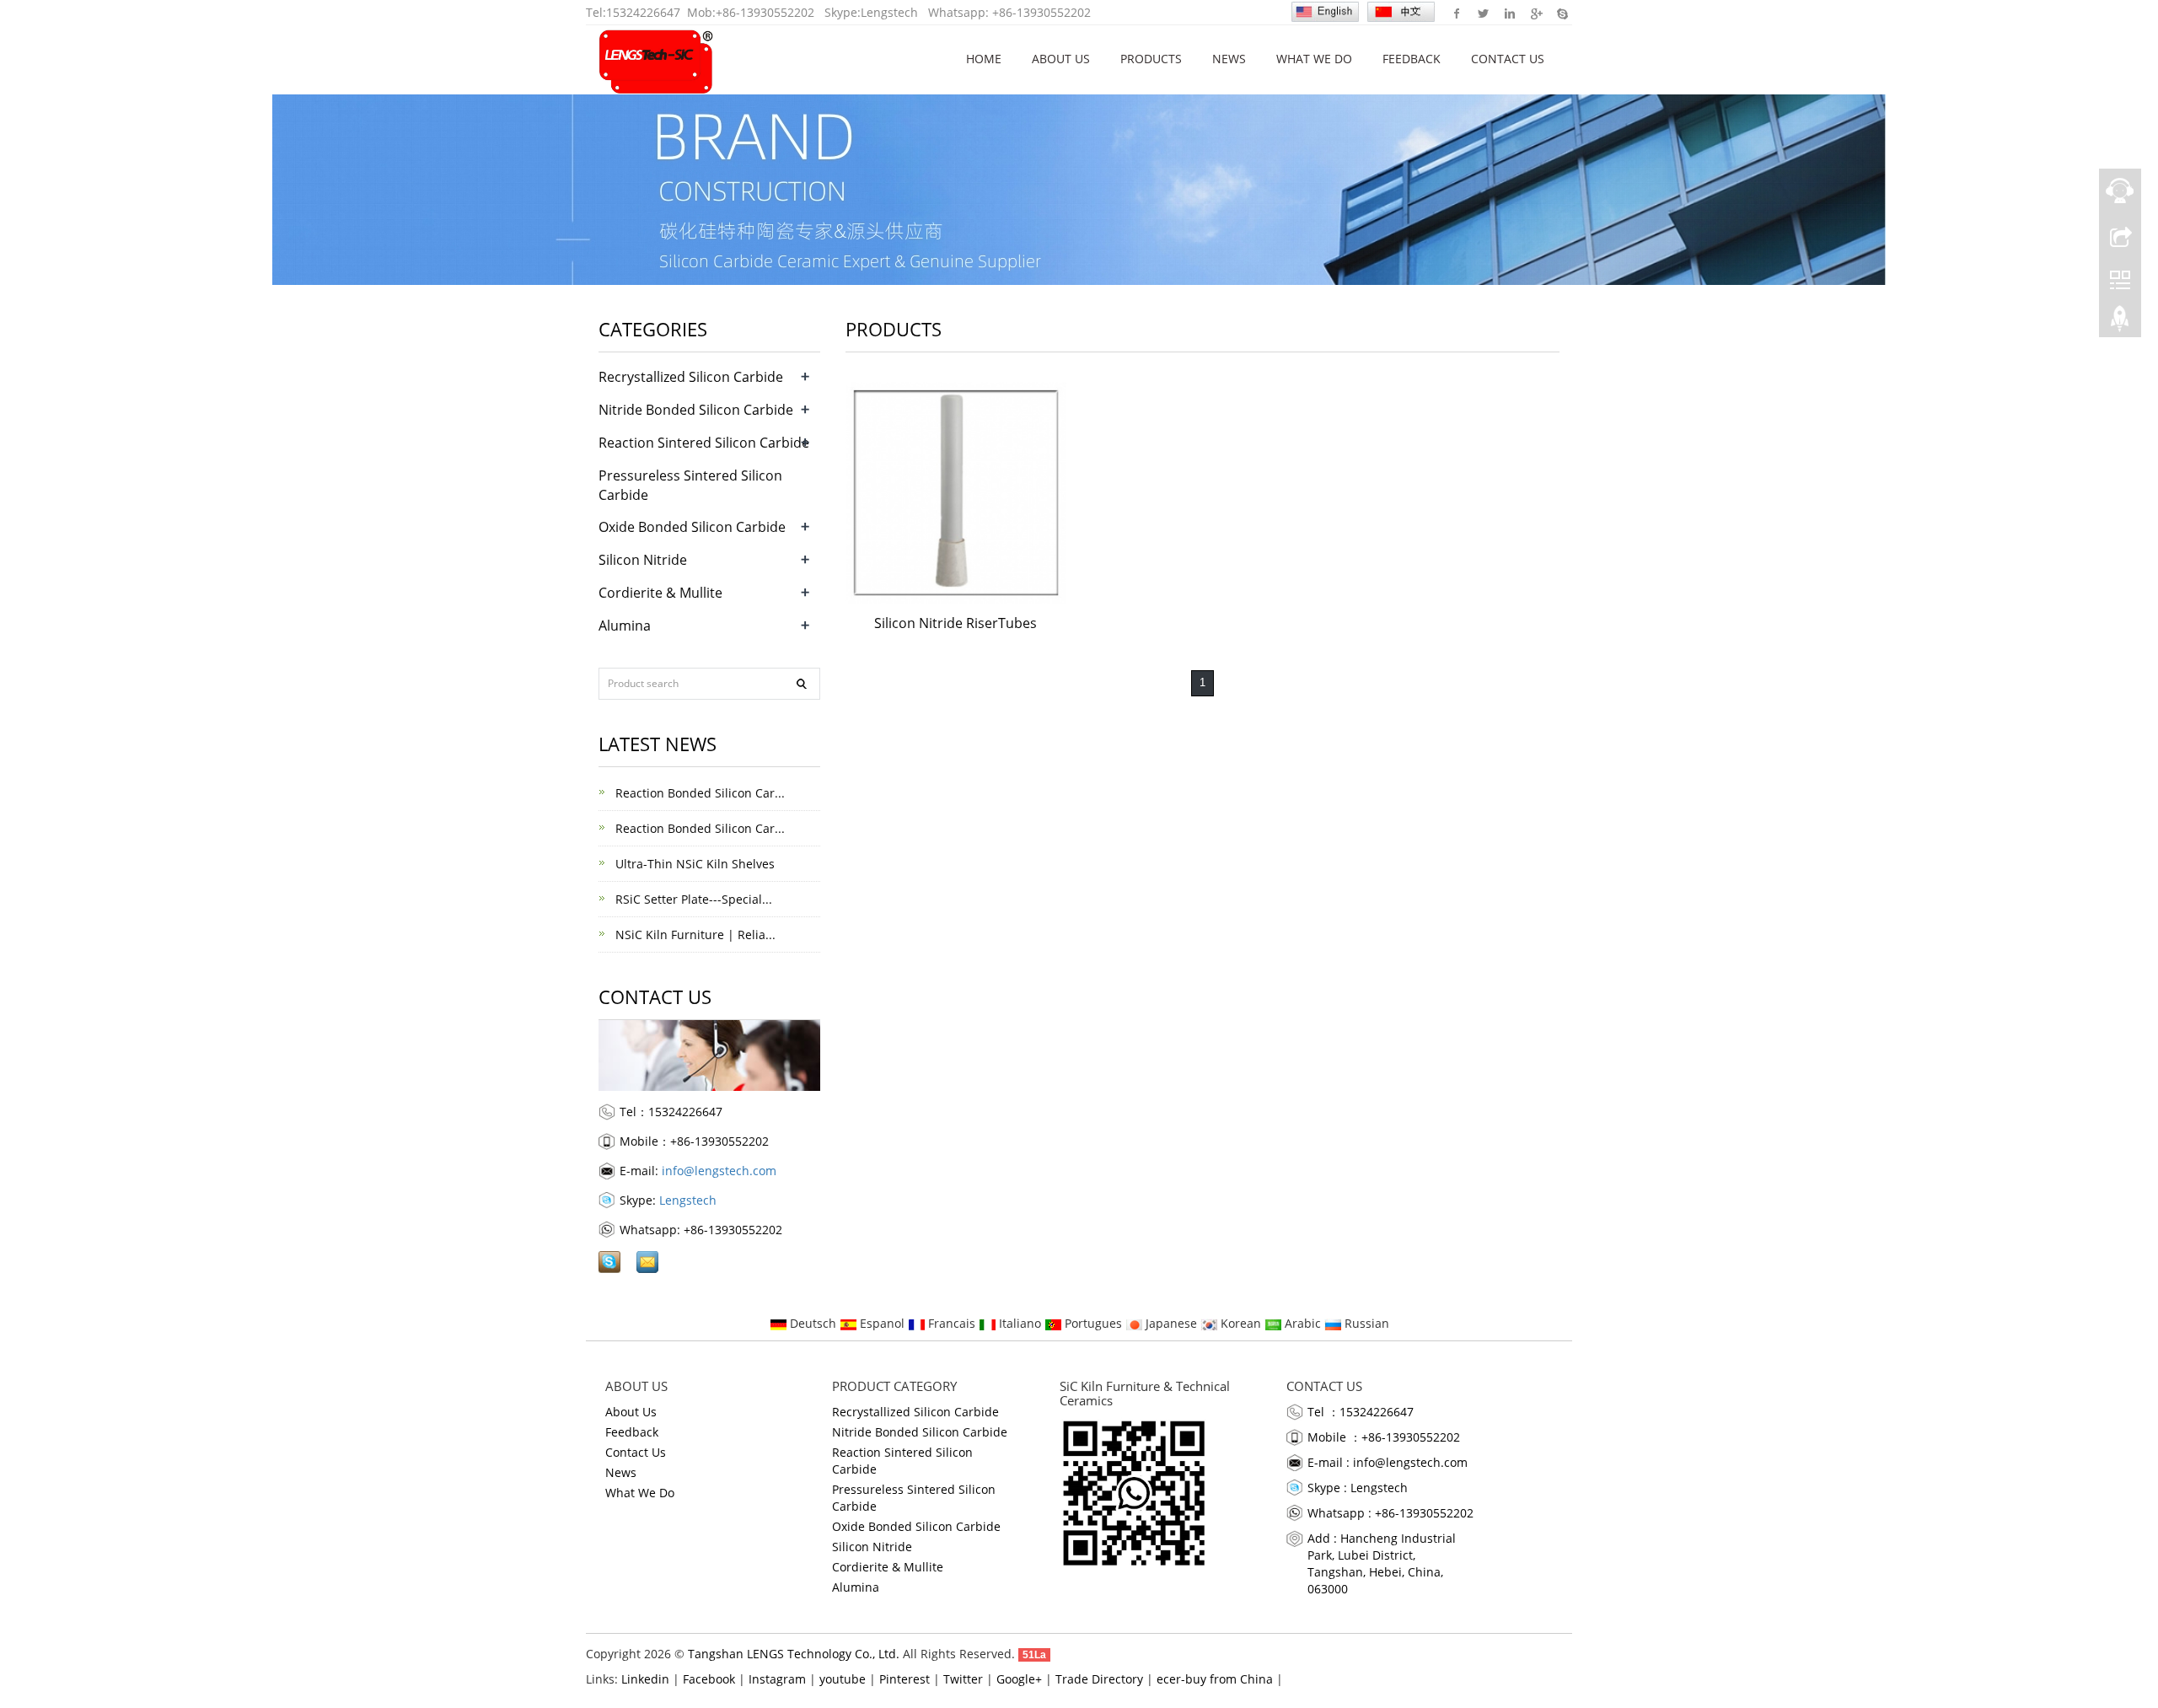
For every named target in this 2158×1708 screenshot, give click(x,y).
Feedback (1412, 59)
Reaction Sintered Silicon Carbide (704, 443)
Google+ (1535, 13)
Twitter (1483, 13)
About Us (1061, 59)
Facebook (1457, 13)
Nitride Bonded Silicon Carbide (696, 410)
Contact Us (1508, 59)
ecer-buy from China (1215, 1679)
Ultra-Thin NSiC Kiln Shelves (693, 864)
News (1229, 59)
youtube (843, 1679)
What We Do (1314, 59)
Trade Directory (1099, 1679)
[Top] (2120, 323)
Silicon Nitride (643, 560)
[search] (802, 684)
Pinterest (905, 1679)
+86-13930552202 (765, 12)
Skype (1562, 13)
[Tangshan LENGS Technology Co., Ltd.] (656, 59)
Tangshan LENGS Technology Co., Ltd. (794, 1654)
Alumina (625, 626)
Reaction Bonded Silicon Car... (698, 793)
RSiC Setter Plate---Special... (692, 899)
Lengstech (889, 12)
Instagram (777, 1679)
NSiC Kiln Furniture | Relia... (694, 935)
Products (1151, 59)
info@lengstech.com (719, 1171)
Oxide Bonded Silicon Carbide (692, 527)
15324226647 (643, 12)
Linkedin (1509, 13)
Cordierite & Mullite (660, 593)
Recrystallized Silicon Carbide (691, 377)
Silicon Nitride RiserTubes (956, 623)
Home (984, 59)
